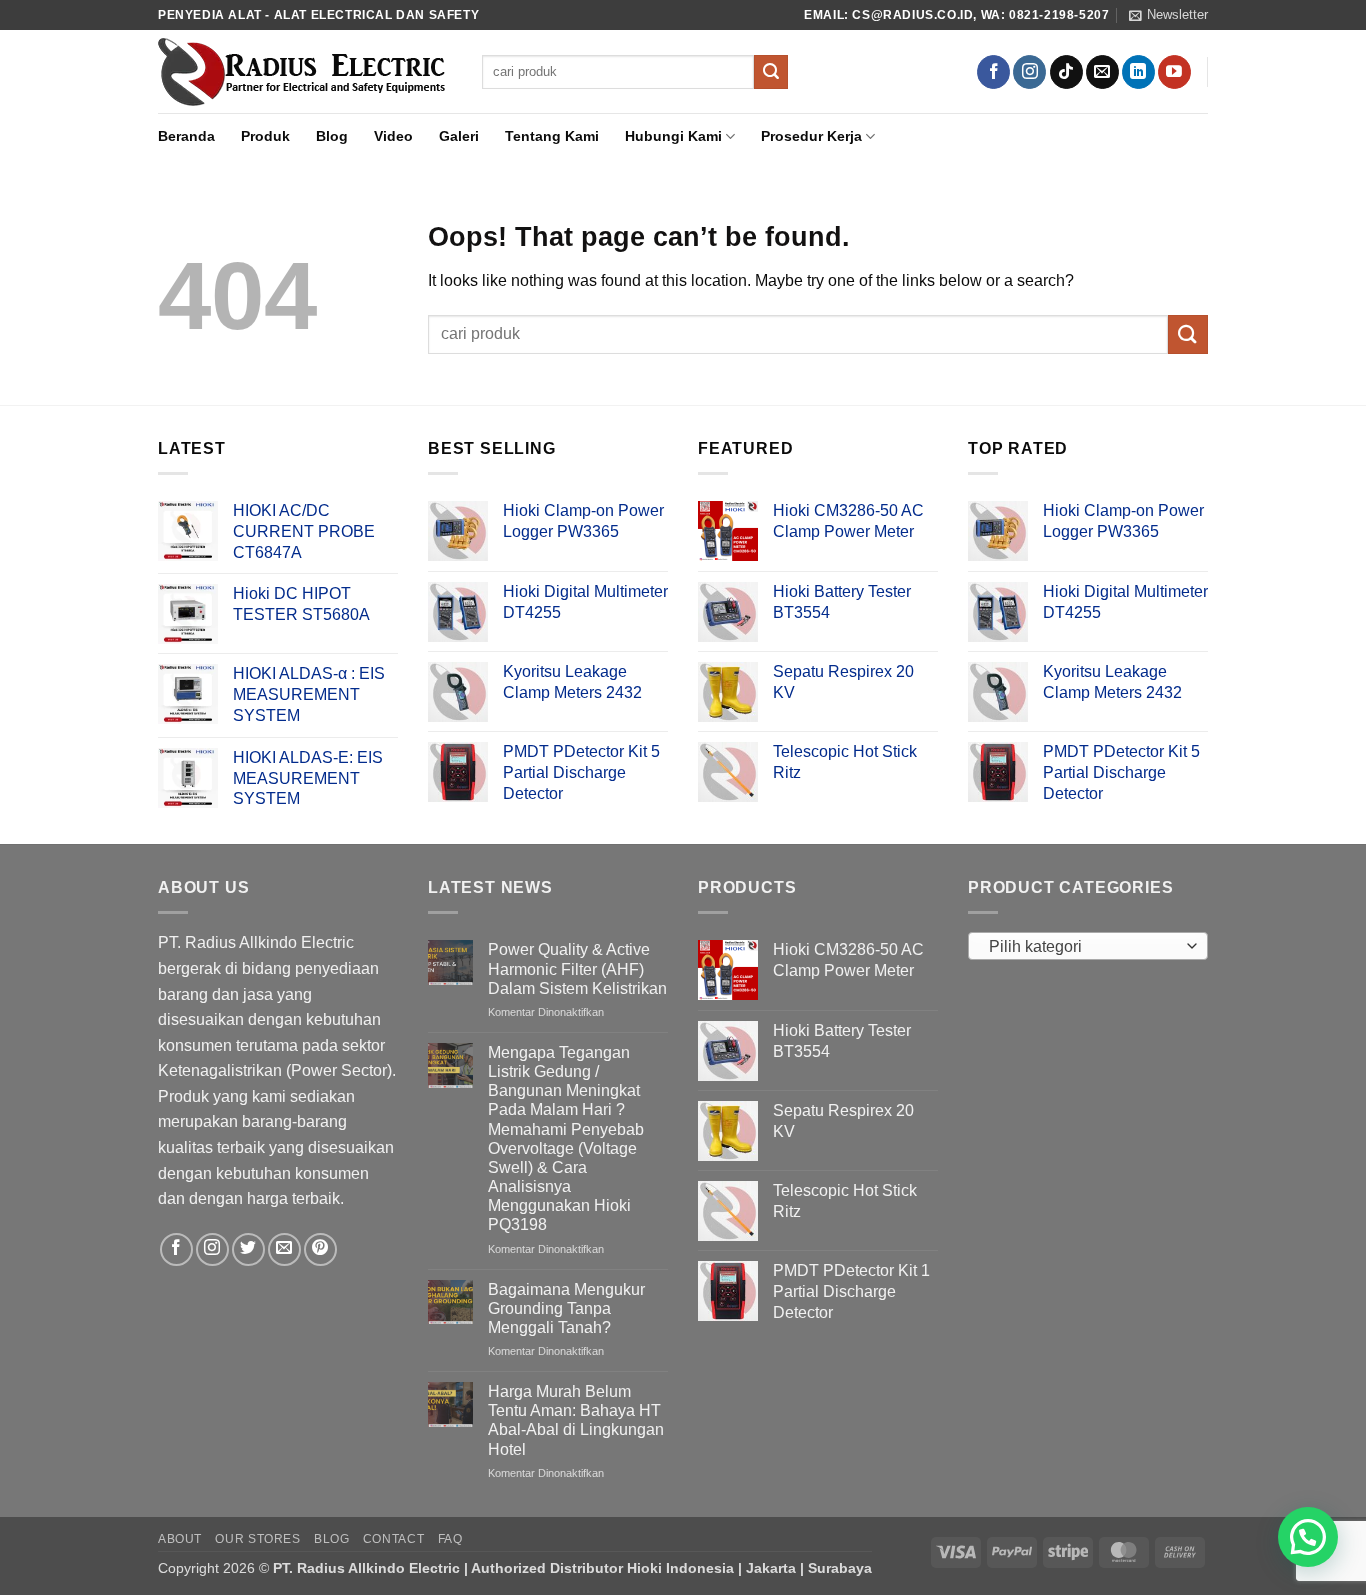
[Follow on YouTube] (1174, 72)
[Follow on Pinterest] (320, 1249)
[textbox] (1083, 947)
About (180, 1539)
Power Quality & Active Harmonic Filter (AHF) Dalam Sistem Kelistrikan (577, 968)
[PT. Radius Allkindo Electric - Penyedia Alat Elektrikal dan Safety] (305, 72)
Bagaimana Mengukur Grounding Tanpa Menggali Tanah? (566, 1308)
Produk (265, 136)
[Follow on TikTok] (1066, 72)
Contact (393, 1539)
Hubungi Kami (673, 136)
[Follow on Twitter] (248, 1249)
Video (393, 136)
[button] (1168, 15)
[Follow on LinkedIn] (1138, 72)
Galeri (459, 136)
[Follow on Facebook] (993, 72)
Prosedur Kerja (811, 136)
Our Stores (257, 1539)
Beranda (186, 136)
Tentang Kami (552, 136)
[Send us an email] (1102, 72)
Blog (332, 136)
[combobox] (1088, 946)
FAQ (450, 1539)
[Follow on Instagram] (1029, 72)
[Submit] (771, 72)
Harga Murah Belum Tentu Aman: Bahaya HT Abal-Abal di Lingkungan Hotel (576, 1420)
